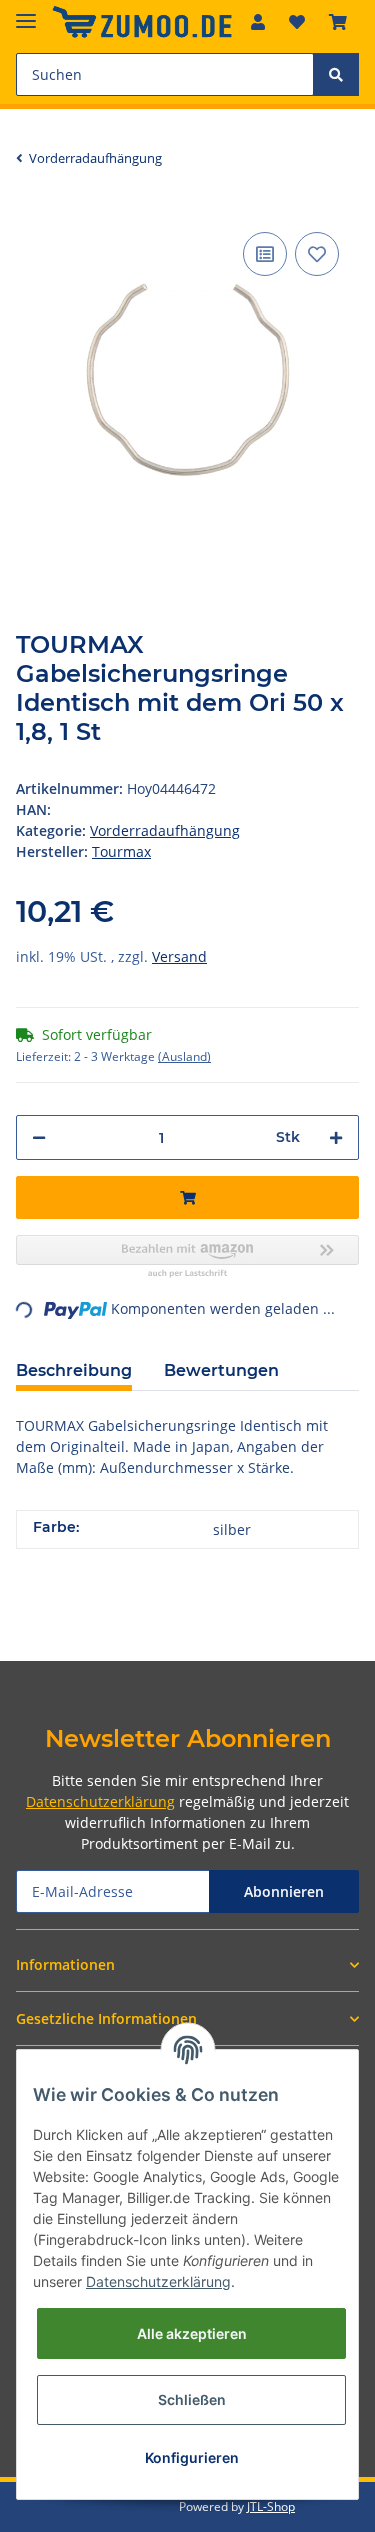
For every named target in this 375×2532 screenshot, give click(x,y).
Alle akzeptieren (192, 2333)
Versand (179, 956)
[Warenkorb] (338, 22)
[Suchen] (336, 74)
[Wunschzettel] (297, 22)
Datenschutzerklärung (100, 1801)
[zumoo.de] (142, 22)
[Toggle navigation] (26, 12)
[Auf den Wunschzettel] (317, 254)
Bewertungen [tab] (221, 1370)
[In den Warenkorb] (187, 1197)
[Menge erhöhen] (336, 1137)
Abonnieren (284, 1891)
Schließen (192, 2399)
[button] (258, 22)
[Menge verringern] (39, 1137)
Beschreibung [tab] (74, 1370)
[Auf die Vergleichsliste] (265, 254)
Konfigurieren (192, 2457)
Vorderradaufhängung (165, 830)
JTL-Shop (271, 2506)
